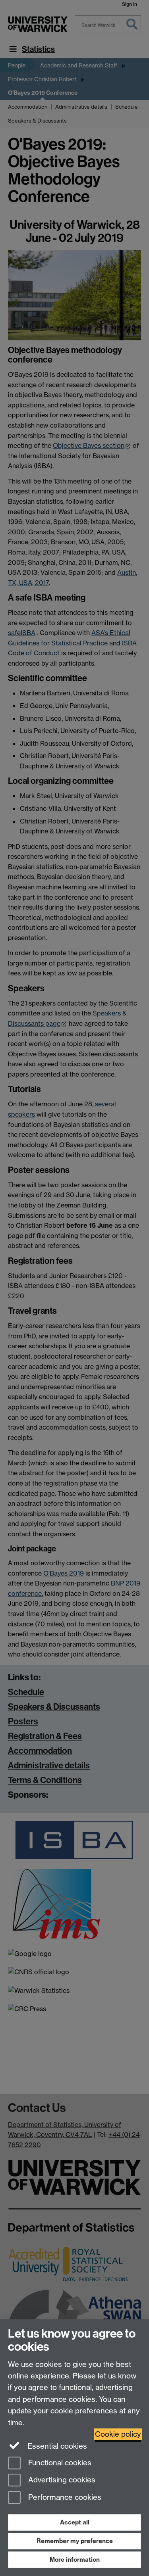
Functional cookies (59, 2463)
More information (75, 2560)
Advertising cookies (61, 2480)
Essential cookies (56, 2446)
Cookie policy (118, 2434)
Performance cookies (64, 2498)
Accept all (75, 2522)
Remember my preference (75, 2541)
